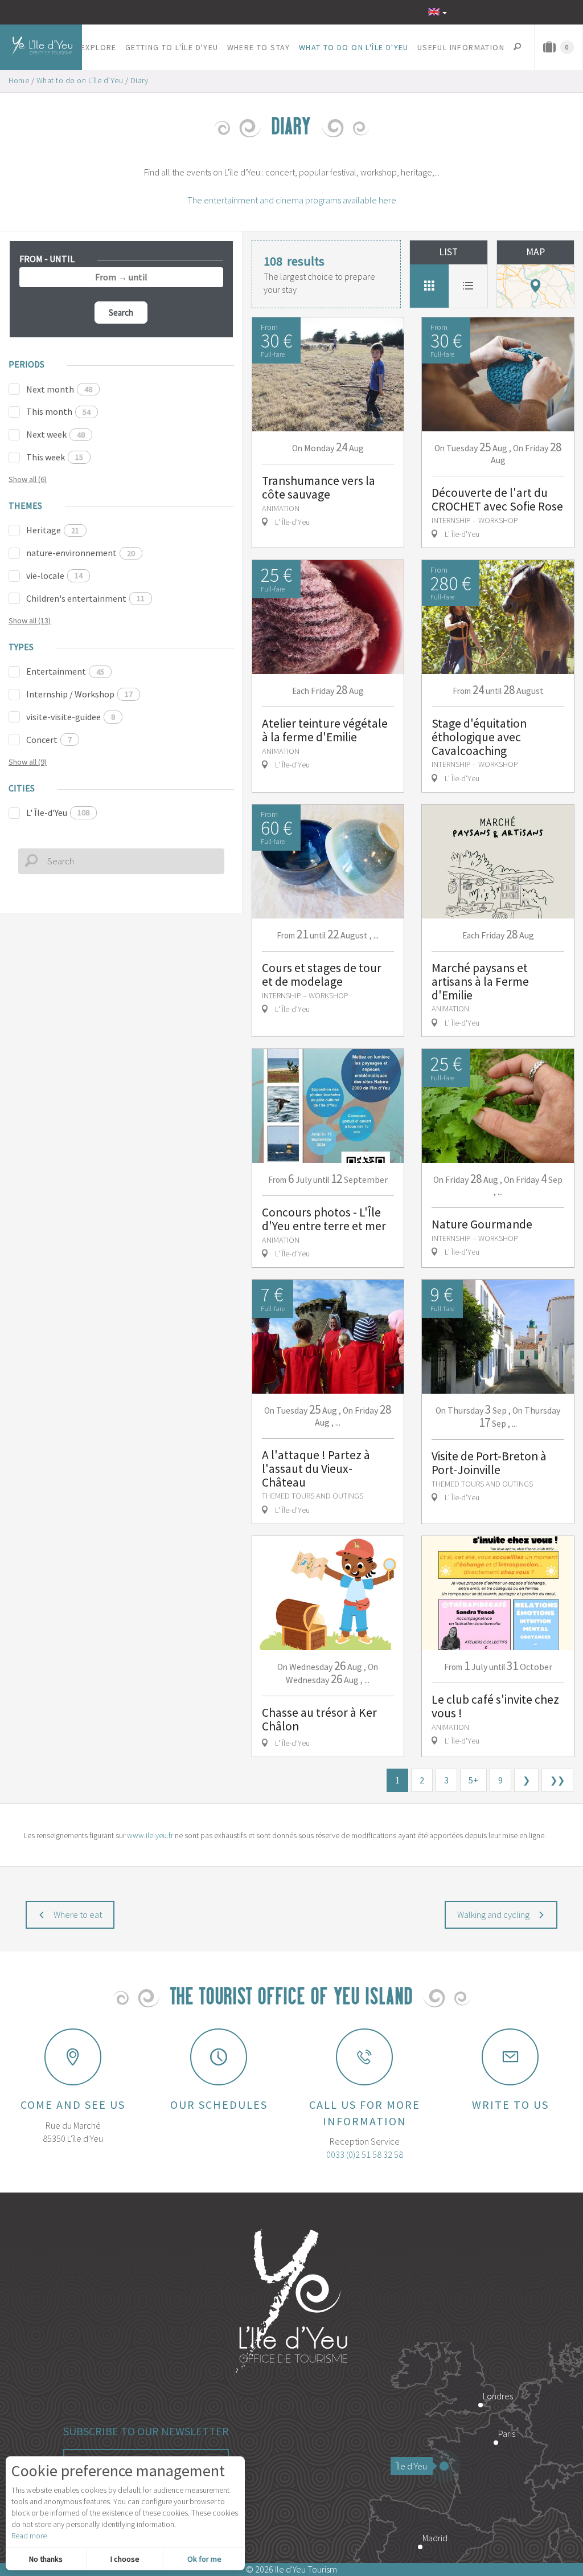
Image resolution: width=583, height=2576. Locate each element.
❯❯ (557, 1780)
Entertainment (65, 671)
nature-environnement (81, 553)
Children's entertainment (85, 598)
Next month (59, 389)
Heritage (53, 530)
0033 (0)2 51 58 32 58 (365, 2154)
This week (55, 457)
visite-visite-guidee (71, 717)
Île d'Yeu (412, 2466)
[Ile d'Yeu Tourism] (291, 2303)
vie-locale (54, 575)
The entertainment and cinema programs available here (292, 200)
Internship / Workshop (79, 694)
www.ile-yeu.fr (150, 1835)
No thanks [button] (46, 2559)
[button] (99, 47)
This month (58, 411)
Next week (56, 434)
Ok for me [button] (204, 2559)
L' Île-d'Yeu (58, 813)
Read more (29, 2536)
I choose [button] (125, 2559)
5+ (473, 1780)
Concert (49, 740)
